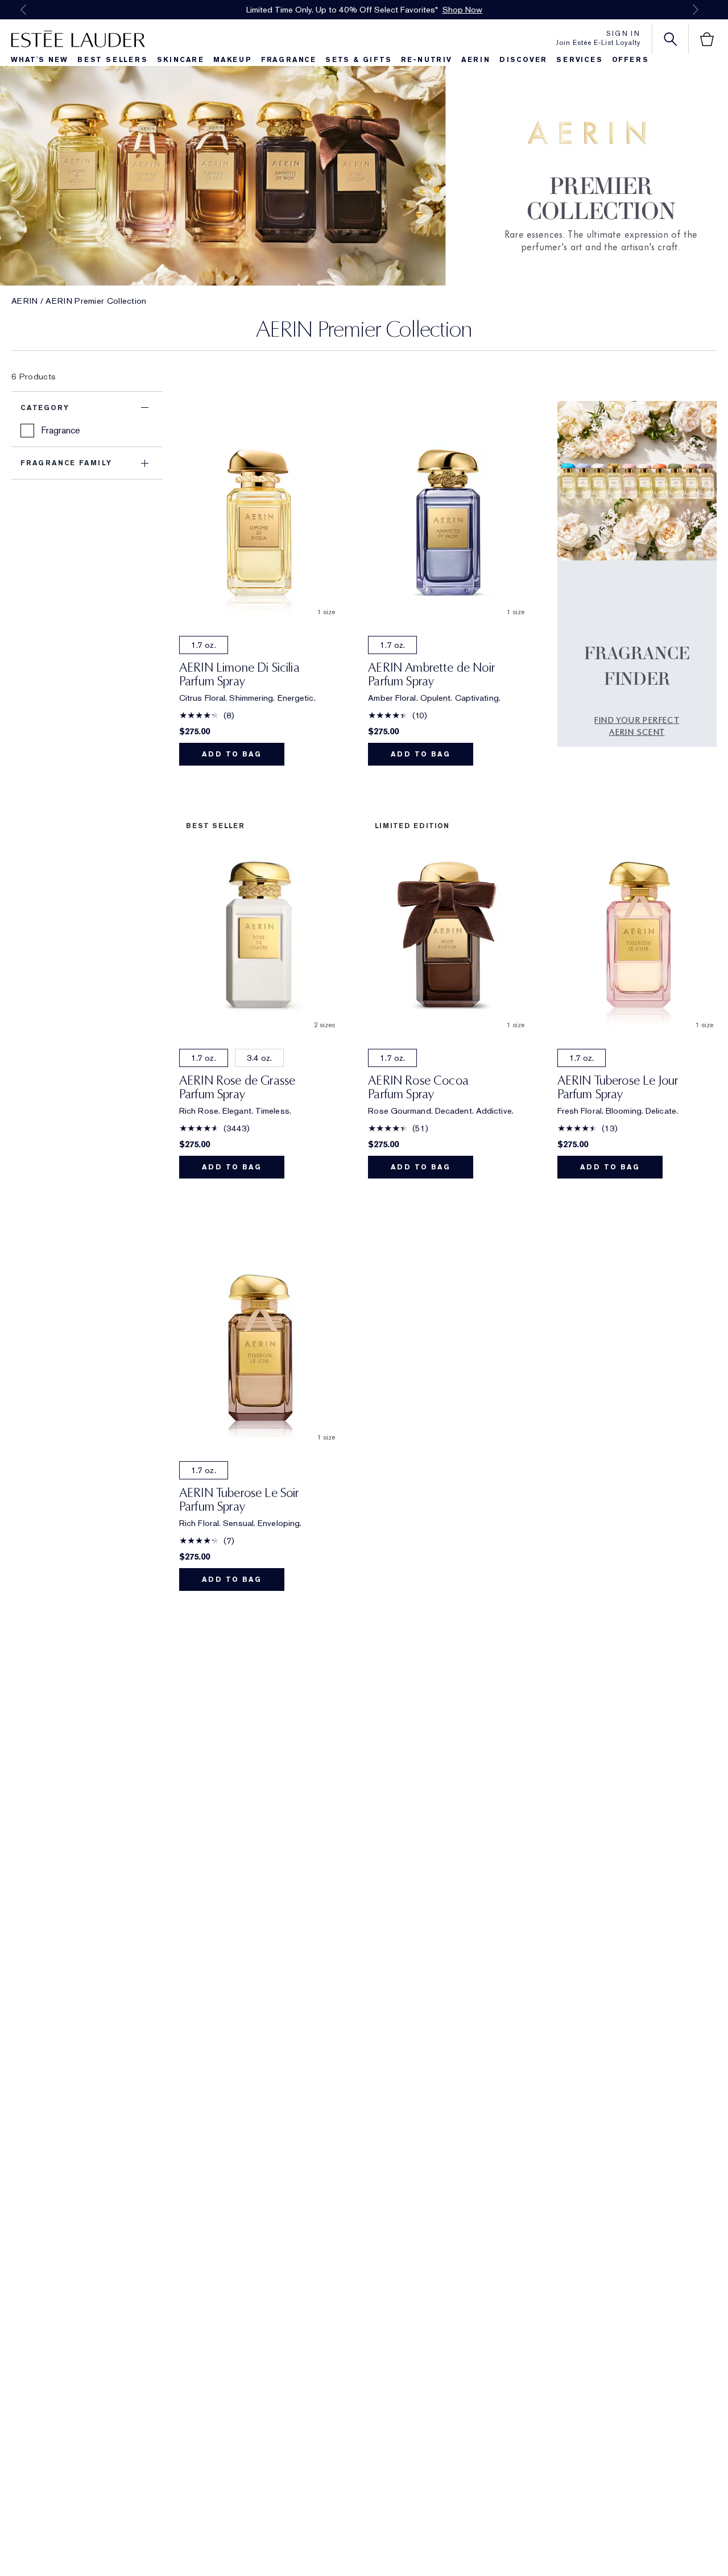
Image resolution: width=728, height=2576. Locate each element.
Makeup (233, 60)
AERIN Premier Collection (96, 301)
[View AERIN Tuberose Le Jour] (637, 924)
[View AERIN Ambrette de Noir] (448, 512)
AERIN (25, 301)
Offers (630, 60)
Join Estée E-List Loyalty (598, 43)
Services (579, 60)
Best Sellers (113, 60)
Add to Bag (232, 754)
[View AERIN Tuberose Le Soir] (259, 1337)
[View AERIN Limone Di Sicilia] (259, 512)
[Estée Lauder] (78, 39)
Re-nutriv (427, 60)
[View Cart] (707, 39)
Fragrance (289, 60)
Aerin (476, 60)
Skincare (181, 60)
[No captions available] (637, 583)
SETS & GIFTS (359, 60)
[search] (671, 39)
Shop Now (462, 10)
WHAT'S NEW (40, 60)
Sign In (623, 34)
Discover (523, 60)
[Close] (722, 7)
